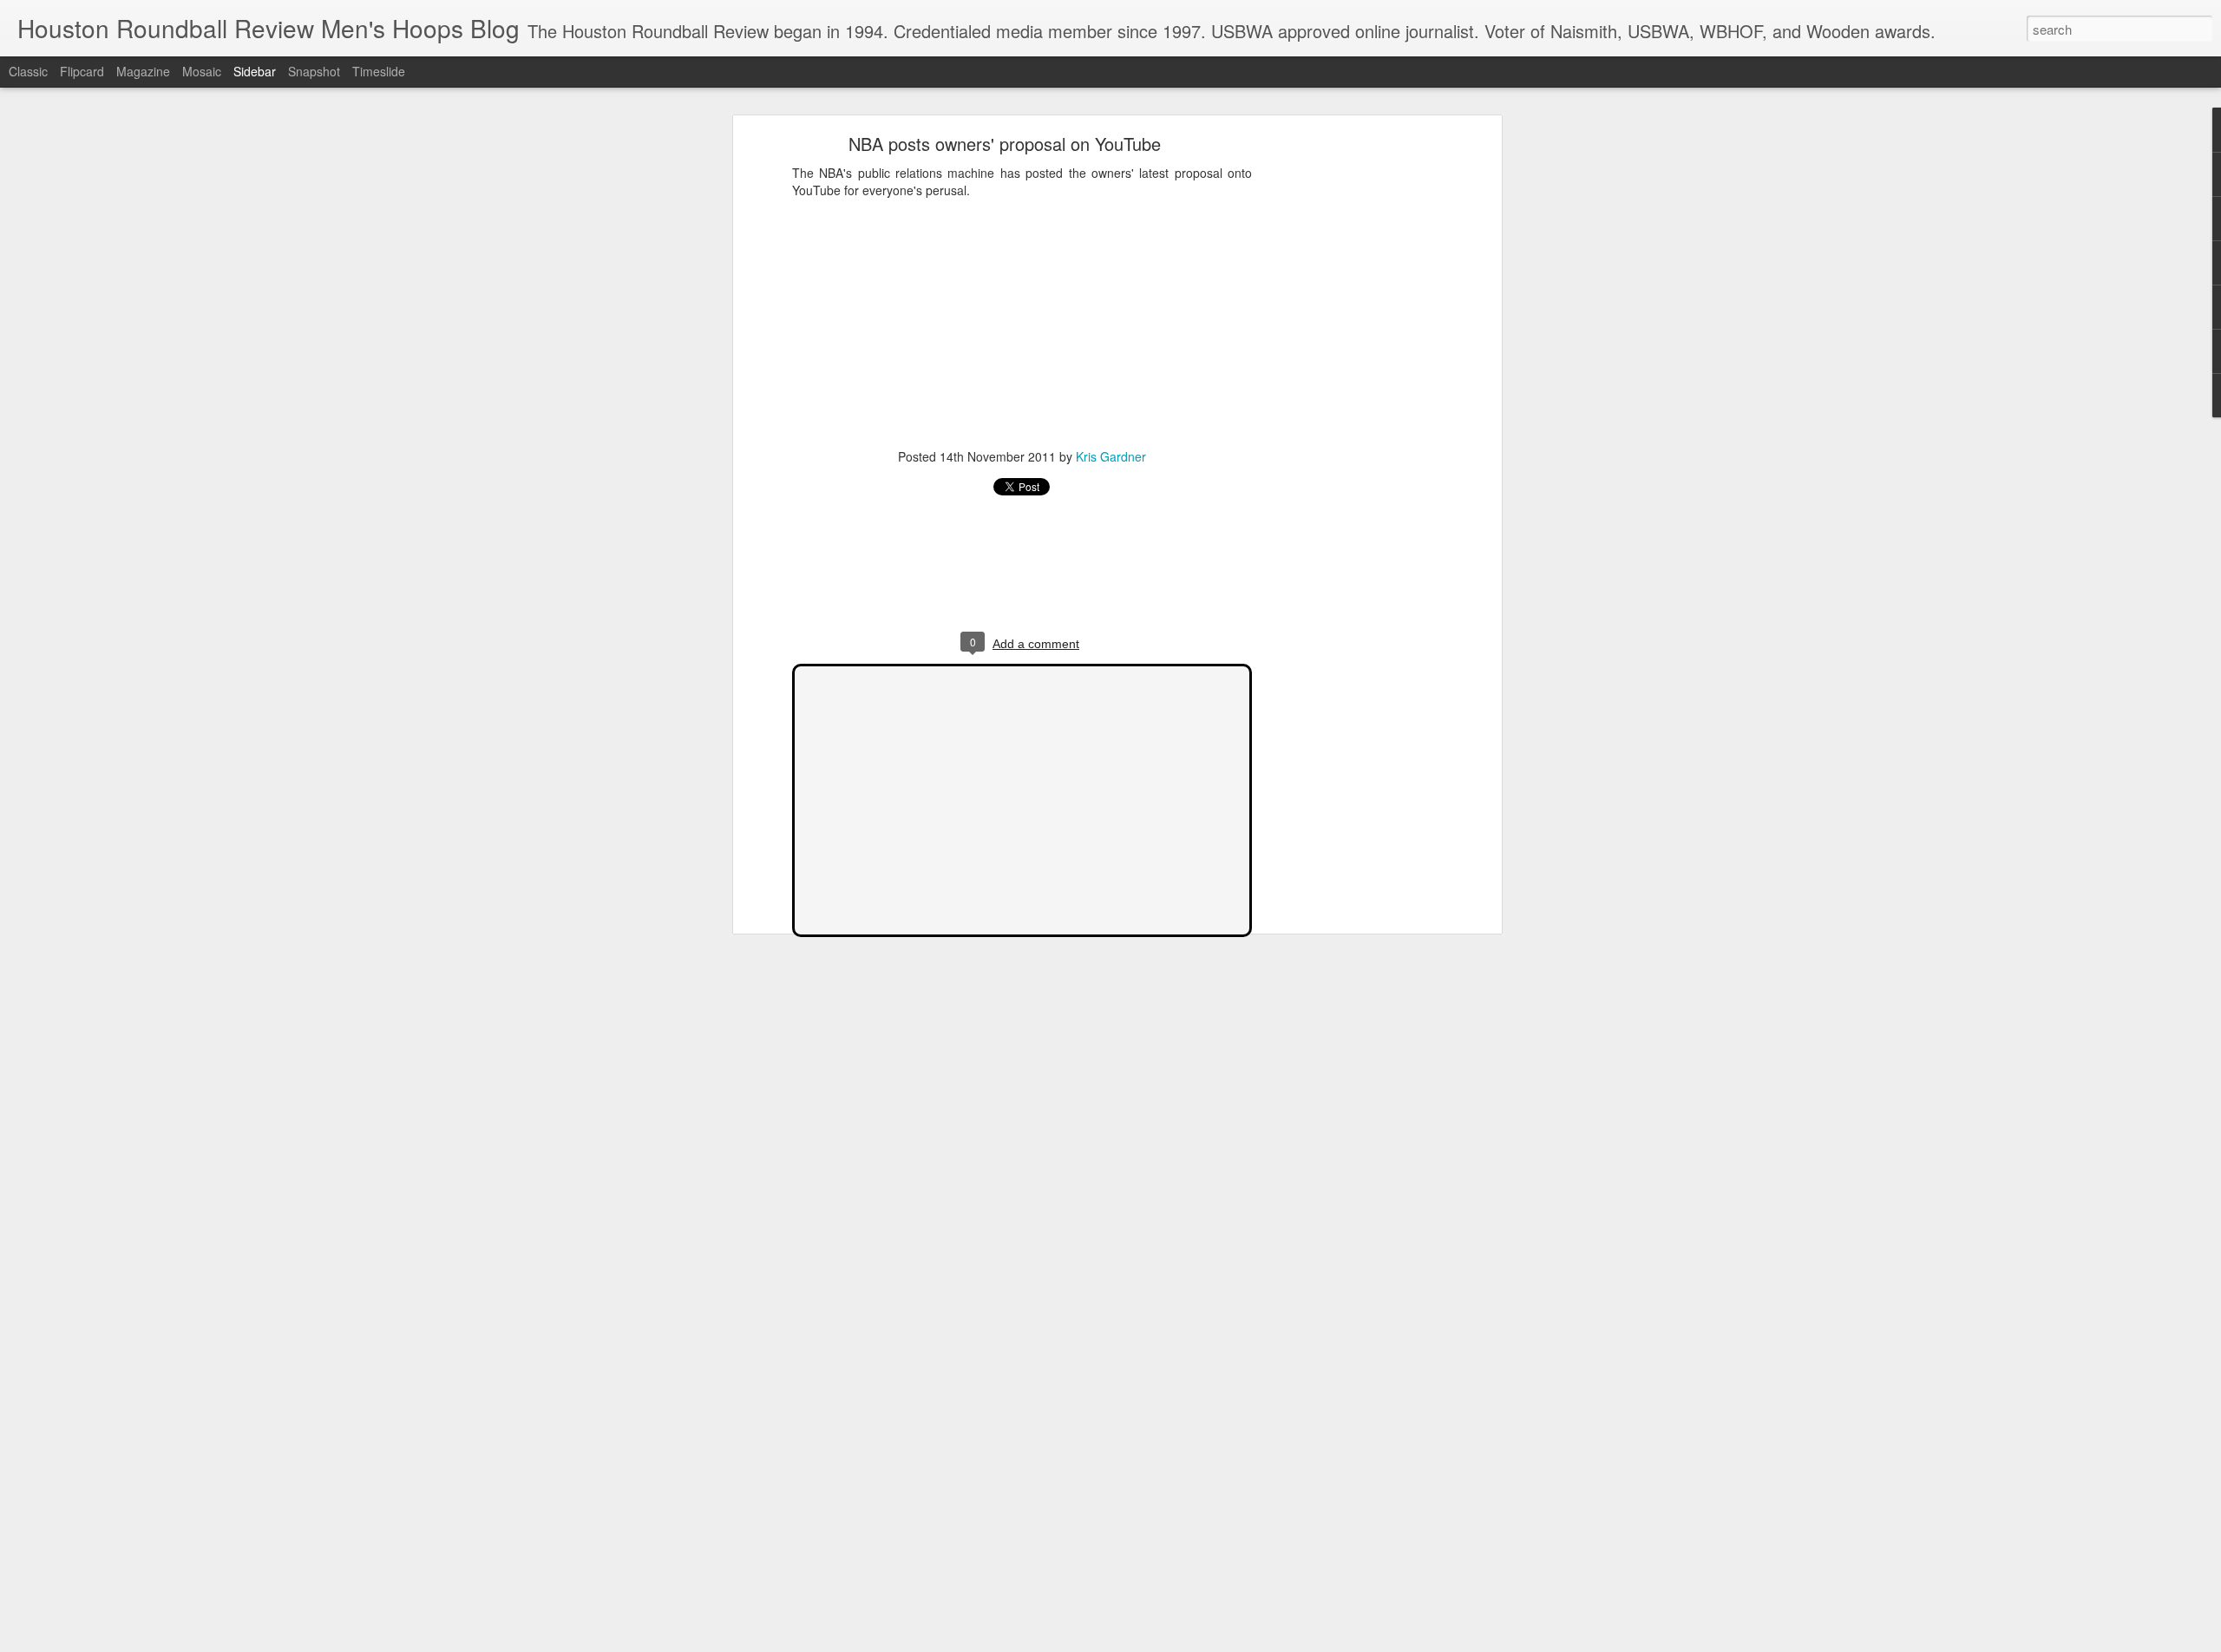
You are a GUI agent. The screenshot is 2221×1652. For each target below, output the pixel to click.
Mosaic (202, 71)
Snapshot (314, 71)
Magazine (143, 71)
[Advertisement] (1347, 413)
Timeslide (379, 71)
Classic (28, 71)
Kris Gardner (1111, 456)
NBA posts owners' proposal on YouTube (1005, 144)
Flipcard (82, 71)
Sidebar (255, 71)
